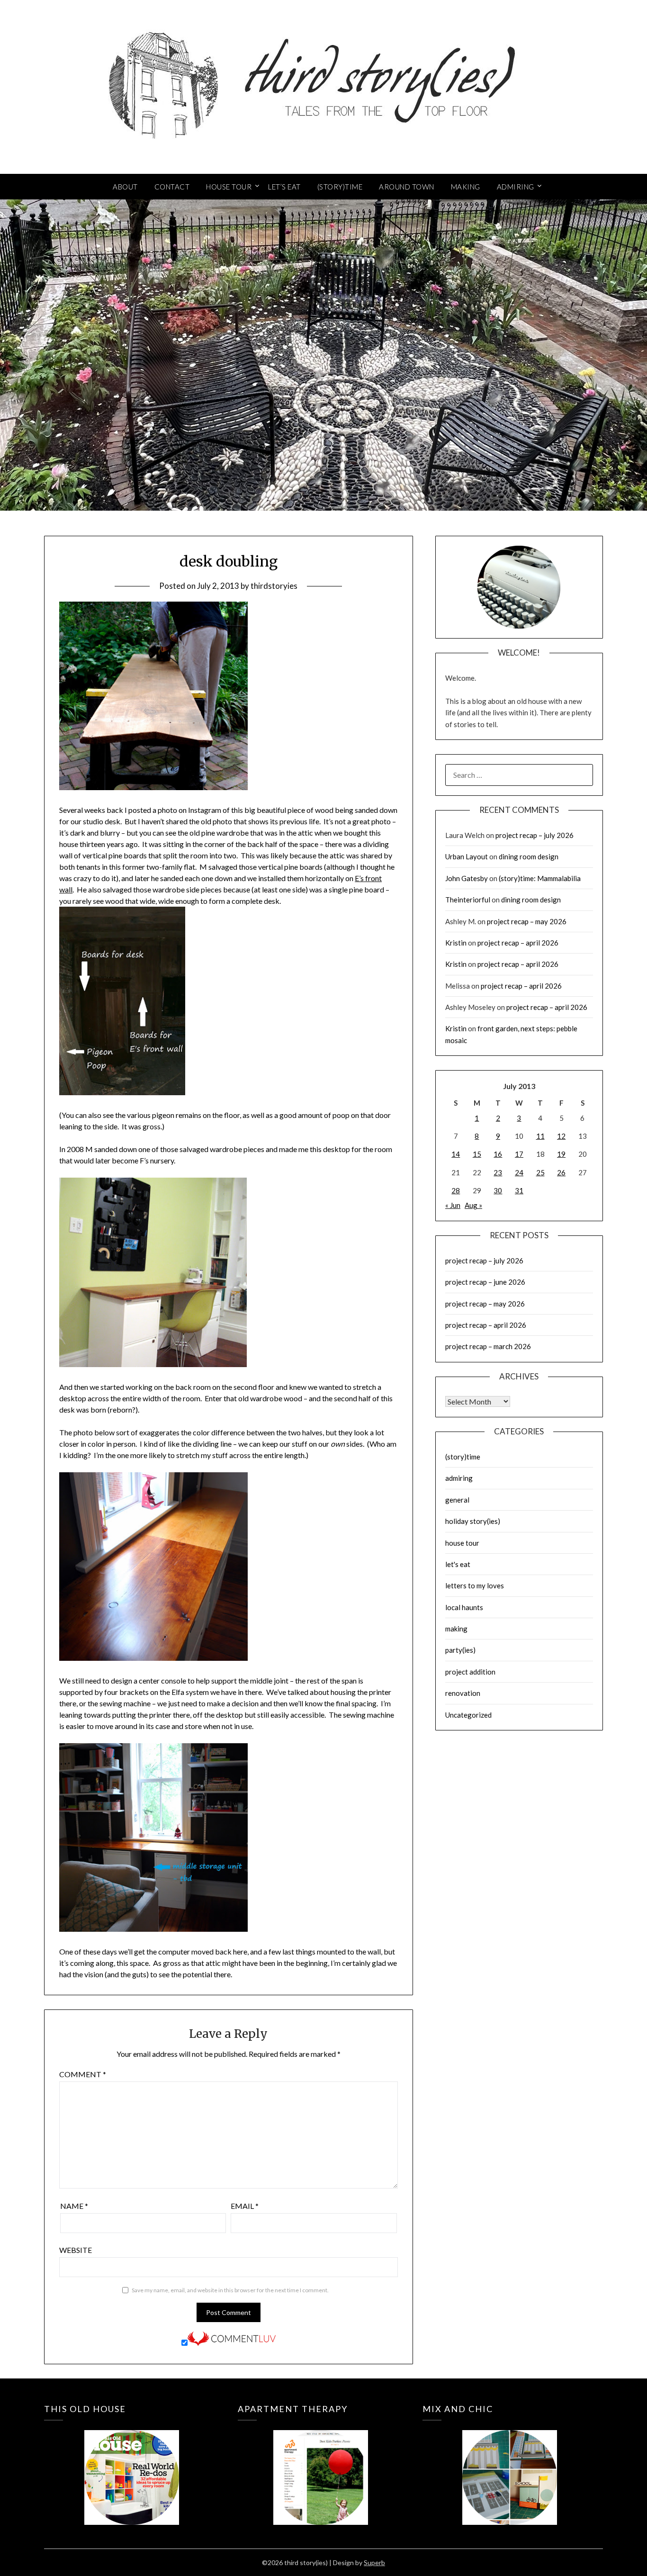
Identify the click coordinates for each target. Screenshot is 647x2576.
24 (519, 1172)
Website (76, 2250)
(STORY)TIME (340, 187)
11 (540, 1136)
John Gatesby (467, 878)
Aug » (473, 1205)
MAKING (466, 187)
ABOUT (125, 187)
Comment (83, 2074)
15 (477, 1154)
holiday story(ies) (473, 1521)
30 (498, 1190)
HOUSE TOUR (229, 187)
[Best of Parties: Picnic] (320, 2463)
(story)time (463, 1457)
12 (561, 1136)
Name (74, 2206)
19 (561, 1154)
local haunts (464, 1607)
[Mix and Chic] (510, 2463)
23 (498, 1172)
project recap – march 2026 (488, 1346)
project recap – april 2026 (518, 943)
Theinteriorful (468, 900)
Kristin (456, 943)
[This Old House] (131, 2463)
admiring (459, 1478)
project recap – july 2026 (535, 835)
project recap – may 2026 (527, 921)
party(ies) (460, 1650)
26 (561, 1172)
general (457, 1500)
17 (519, 1154)
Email (245, 2206)
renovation (463, 1693)
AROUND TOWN (407, 187)
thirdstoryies (274, 586)
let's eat (458, 1564)
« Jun (453, 1205)
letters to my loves (475, 1585)
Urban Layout (467, 856)
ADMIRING (516, 187)
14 (456, 1154)
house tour (462, 1543)
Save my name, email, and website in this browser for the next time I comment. (230, 2290)
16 (498, 1154)
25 (540, 1172)
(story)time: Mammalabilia (540, 878)
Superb (374, 2562)
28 (456, 1190)
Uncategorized (468, 1715)
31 (519, 1190)
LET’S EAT (284, 187)
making (456, 1629)
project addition (470, 1672)
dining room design (529, 856)
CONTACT (172, 187)
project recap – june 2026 (485, 1282)
